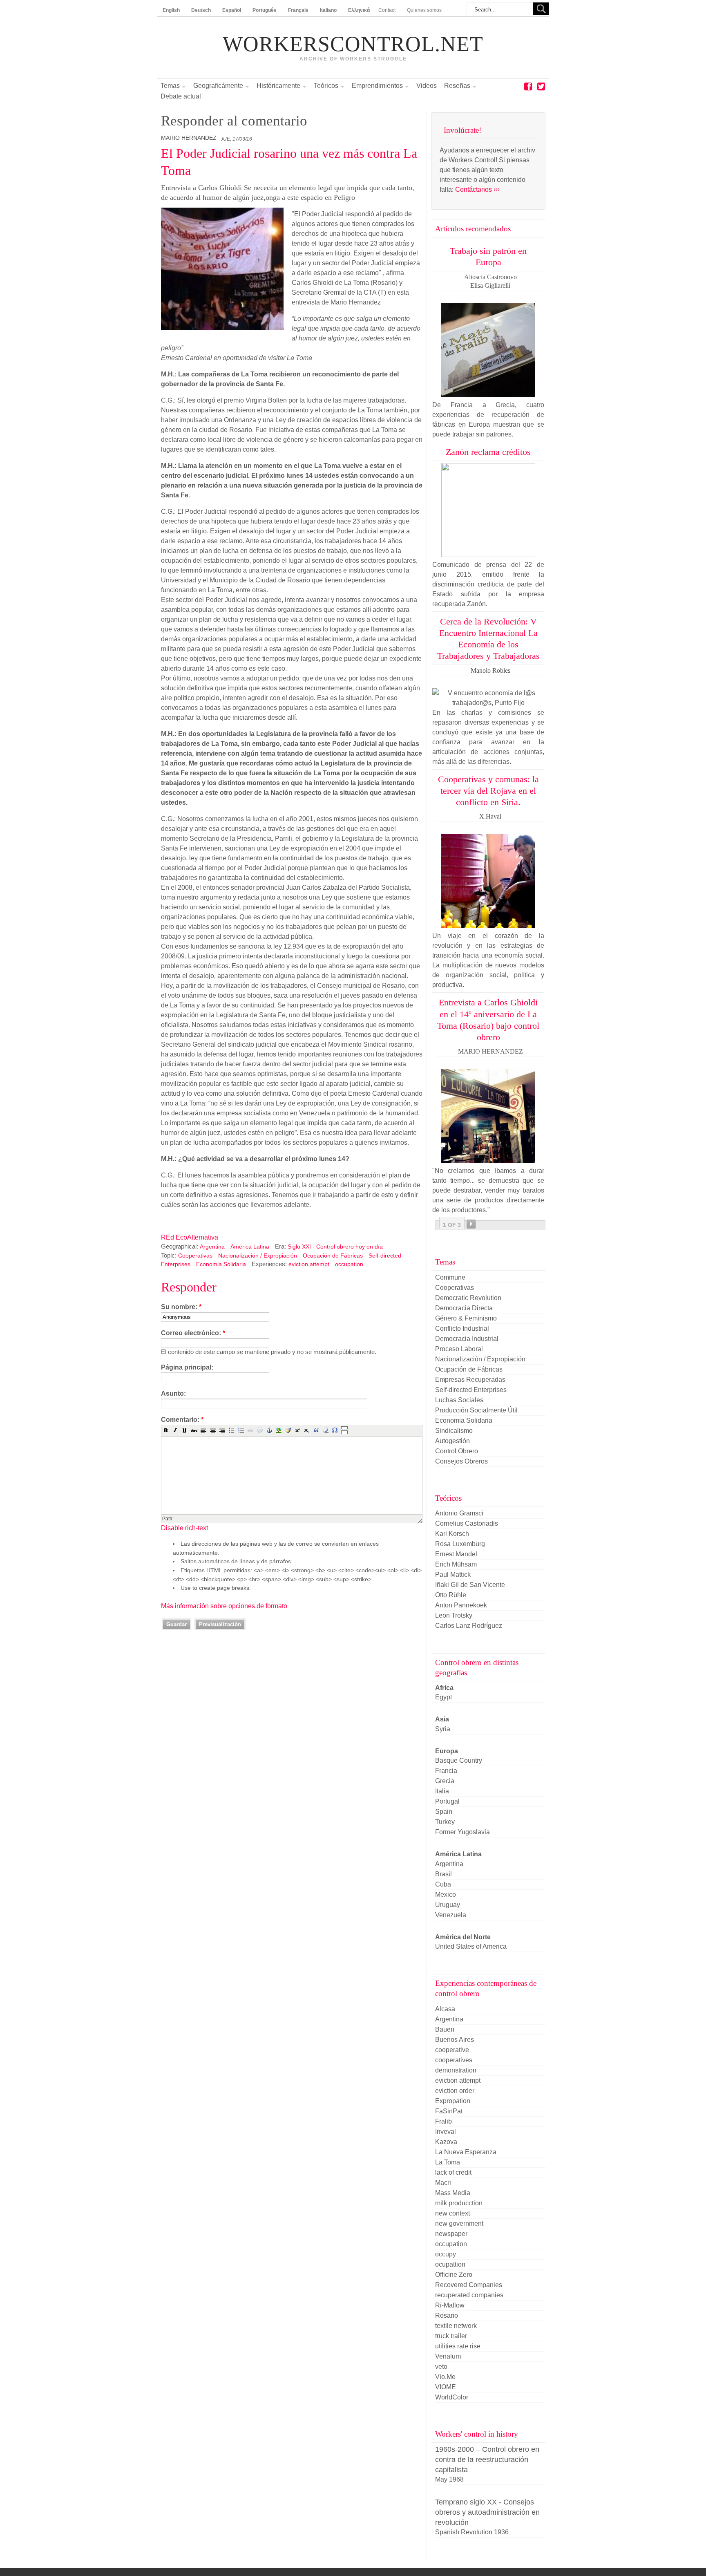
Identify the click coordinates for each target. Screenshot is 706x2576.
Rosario (447, 2315)
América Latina (250, 1247)
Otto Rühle (451, 1595)
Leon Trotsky (454, 1615)
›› (471, 1224)
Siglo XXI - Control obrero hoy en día (335, 1247)
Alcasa (445, 2009)
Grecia (445, 1781)
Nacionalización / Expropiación (258, 1256)
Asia (442, 1719)
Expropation (453, 2101)
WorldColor (452, 2397)
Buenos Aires (455, 2040)
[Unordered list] (232, 1430)
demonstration (456, 2070)
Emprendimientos (377, 86)
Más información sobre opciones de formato (224, 1606)
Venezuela (451, 1915)
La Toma (448, 2162)
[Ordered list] (241, 1430)
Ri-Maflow (450, 2305)
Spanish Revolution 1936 (472, 2532)
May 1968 (449, 2479)
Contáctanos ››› (477, 189)
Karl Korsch (452, 1534)
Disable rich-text (184, 1528)
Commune (450, 1277)
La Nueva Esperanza (466, 2152)
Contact (387, 10)
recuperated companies (469, 2295)
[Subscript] (307, 1430)
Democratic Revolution (468, 1298)
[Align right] (222, 1430)
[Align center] (213, 1430)
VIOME (446, 2387)
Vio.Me (445, 2377)
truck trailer (451, 2336)
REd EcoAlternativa (190, 1237)
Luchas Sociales (459, 1400)
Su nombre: (181, 1307)
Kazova (446, 2142)
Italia (442, 1791)
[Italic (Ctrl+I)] (175, 1430)
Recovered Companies (469, 2285)
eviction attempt (309, 1264)
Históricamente (278, 86)
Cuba (443, 1884)
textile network (456, 2326)
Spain (444, 1812)
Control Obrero (457, 1451)
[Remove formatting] (326, 1430)
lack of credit (453, 2172)
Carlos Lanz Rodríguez (469, 1626)
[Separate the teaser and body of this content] (344, 1430)
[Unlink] (260, 1430)
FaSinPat (449, 2111)
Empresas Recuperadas (470, 1380)
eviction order (455, 2091)
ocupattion (450, 2264)
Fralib (443, 2121)
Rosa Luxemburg (460, 1544)
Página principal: (187, 1367)
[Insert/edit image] (279, 1430)
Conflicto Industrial (462, 1328)
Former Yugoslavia (462, 1832)
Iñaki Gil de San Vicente (470, 1585)
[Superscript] (297, 1430)
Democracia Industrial (467, 1339)
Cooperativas (195, 1256)
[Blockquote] (316, 1430)
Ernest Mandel (456, 1554)
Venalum (448, 2356)
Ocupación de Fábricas (333, 1256)
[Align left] (203, 1430)
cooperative (452, 2050)
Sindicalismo (454, 1431)
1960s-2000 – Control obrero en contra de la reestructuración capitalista (487, 2459)
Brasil (443, 1874)
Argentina (212, 1247)
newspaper (451, 2234)
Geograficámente (218, 86)
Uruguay (448, 1905)
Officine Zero (454, 2275)
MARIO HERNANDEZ (189, 138)
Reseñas (457, 86)
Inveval (446, 2132)
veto (441, 2367)
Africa (444, 1688)
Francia (446, 1771)
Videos (427, 86)
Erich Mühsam (456, 1564)
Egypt (443, 1697)
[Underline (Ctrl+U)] (185, 1430)
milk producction (459, 2203)
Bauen (445, 2029)
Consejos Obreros (461, 1461)
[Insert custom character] (335, 1430)
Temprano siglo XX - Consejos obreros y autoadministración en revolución (487, 2512)
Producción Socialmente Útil (476, 1410)
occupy (446, 2254)
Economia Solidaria (221, 1264)
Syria (443, 1729)
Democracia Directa (464, 1308)
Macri (443, 2183)
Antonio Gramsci (459, 1513)
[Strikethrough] (194, 1430)
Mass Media (453, 2193)
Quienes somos (424, 10)
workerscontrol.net (353, 44)
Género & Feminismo (466, 1318)
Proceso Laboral (459, 1349)
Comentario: (182, 1420)
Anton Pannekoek (461, 1605)
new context (452, 2213)
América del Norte (463, 1937)
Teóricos (326, 86)
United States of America (471, 1946)
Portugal (447, 1801)
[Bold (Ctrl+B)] (166, 1430)
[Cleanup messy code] (288, 1430)
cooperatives (454, 2060)
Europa (447, 1751)
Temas (170, 86)
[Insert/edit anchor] (269, 1430)
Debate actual (181, 96)
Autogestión (452, 1441)
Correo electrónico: (193, 1333)
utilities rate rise (458, 2346)
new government (459, 2224)
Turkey (445, 1822)
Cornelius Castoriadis (467, 1523)
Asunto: (173, 1393)
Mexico (446, 1895)
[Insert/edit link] (250, 1430)
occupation (349, 1264)
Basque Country (459, 1760)
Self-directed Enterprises (471, 1390)
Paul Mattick (453, 1574)
